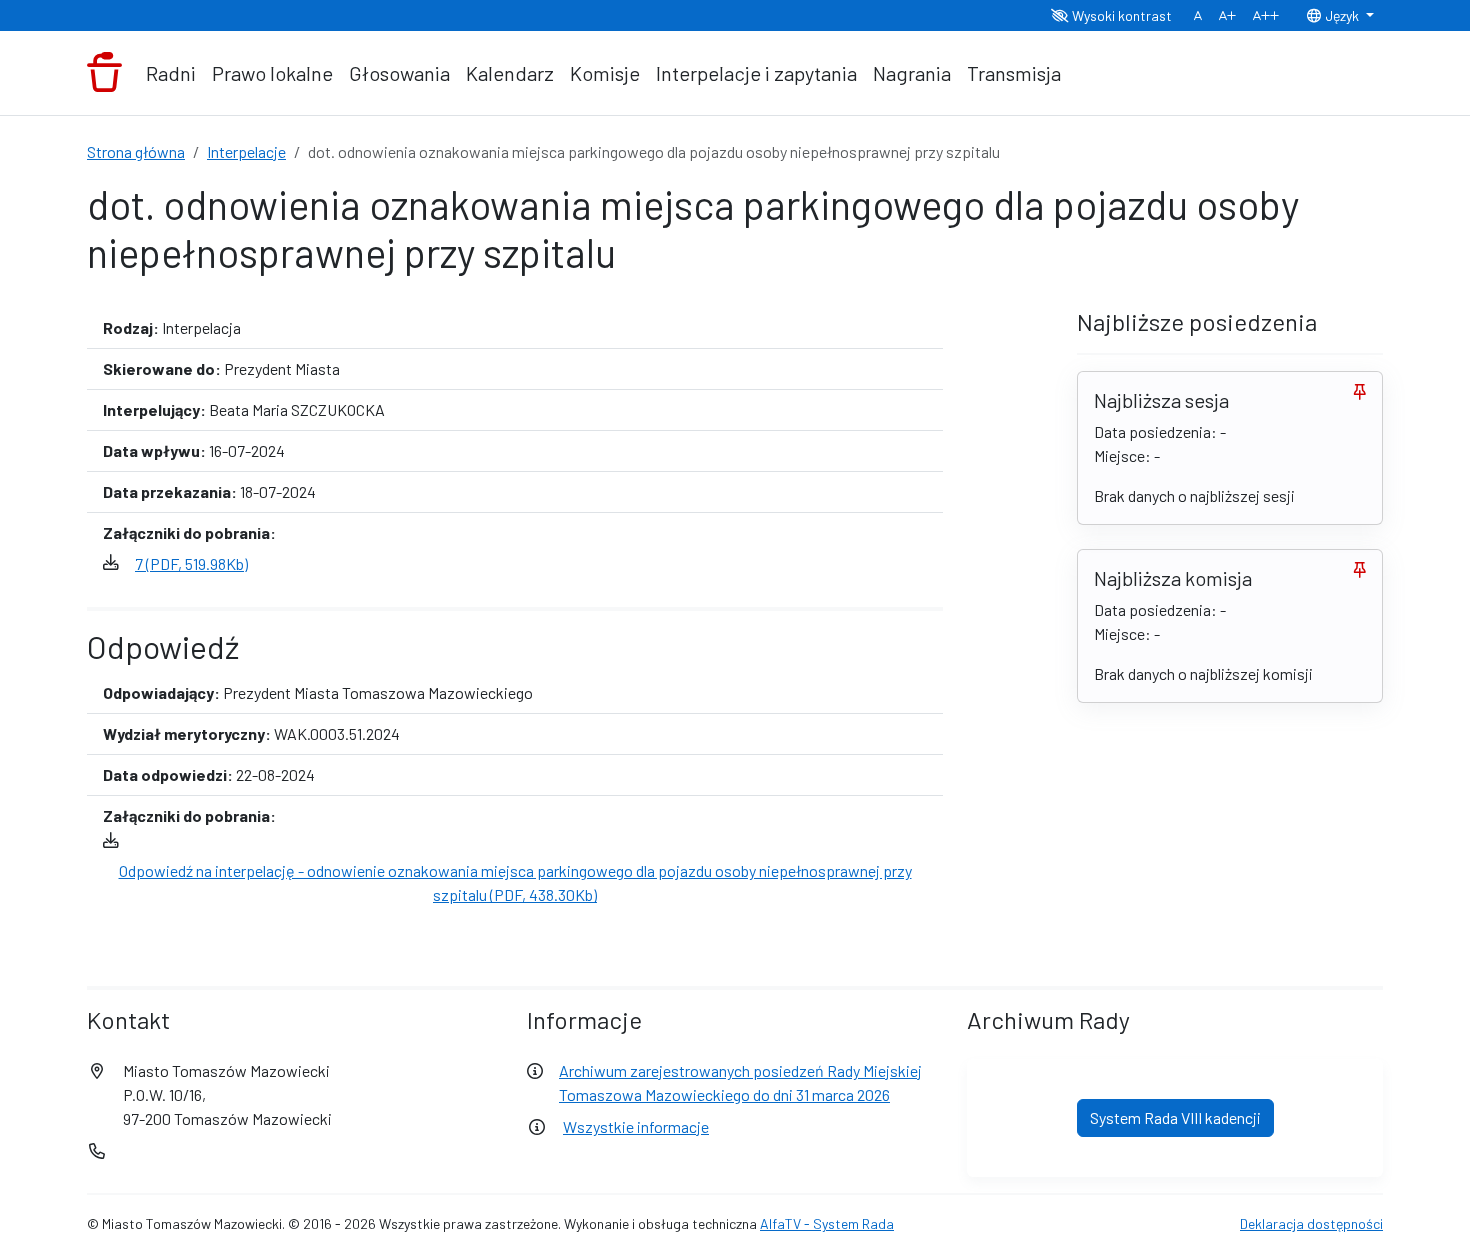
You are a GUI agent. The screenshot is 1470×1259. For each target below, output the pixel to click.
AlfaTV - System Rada (827, 1223)
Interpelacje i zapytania (756, 73)
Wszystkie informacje (636, 1126)
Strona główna (136, 151)
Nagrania (912, 73)
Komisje (605, 73)
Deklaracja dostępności (1311, 1223)
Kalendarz (510, 73)
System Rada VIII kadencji (1175, 1117)
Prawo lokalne (272, 73)
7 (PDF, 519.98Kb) (191, 563)
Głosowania (399, 73)
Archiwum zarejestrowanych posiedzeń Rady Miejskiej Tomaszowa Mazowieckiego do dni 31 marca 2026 (740, 1082)
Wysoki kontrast (1120, 15)
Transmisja (1014, 73)
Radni (171, 73)
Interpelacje (246, 151)
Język (1342, 15)
